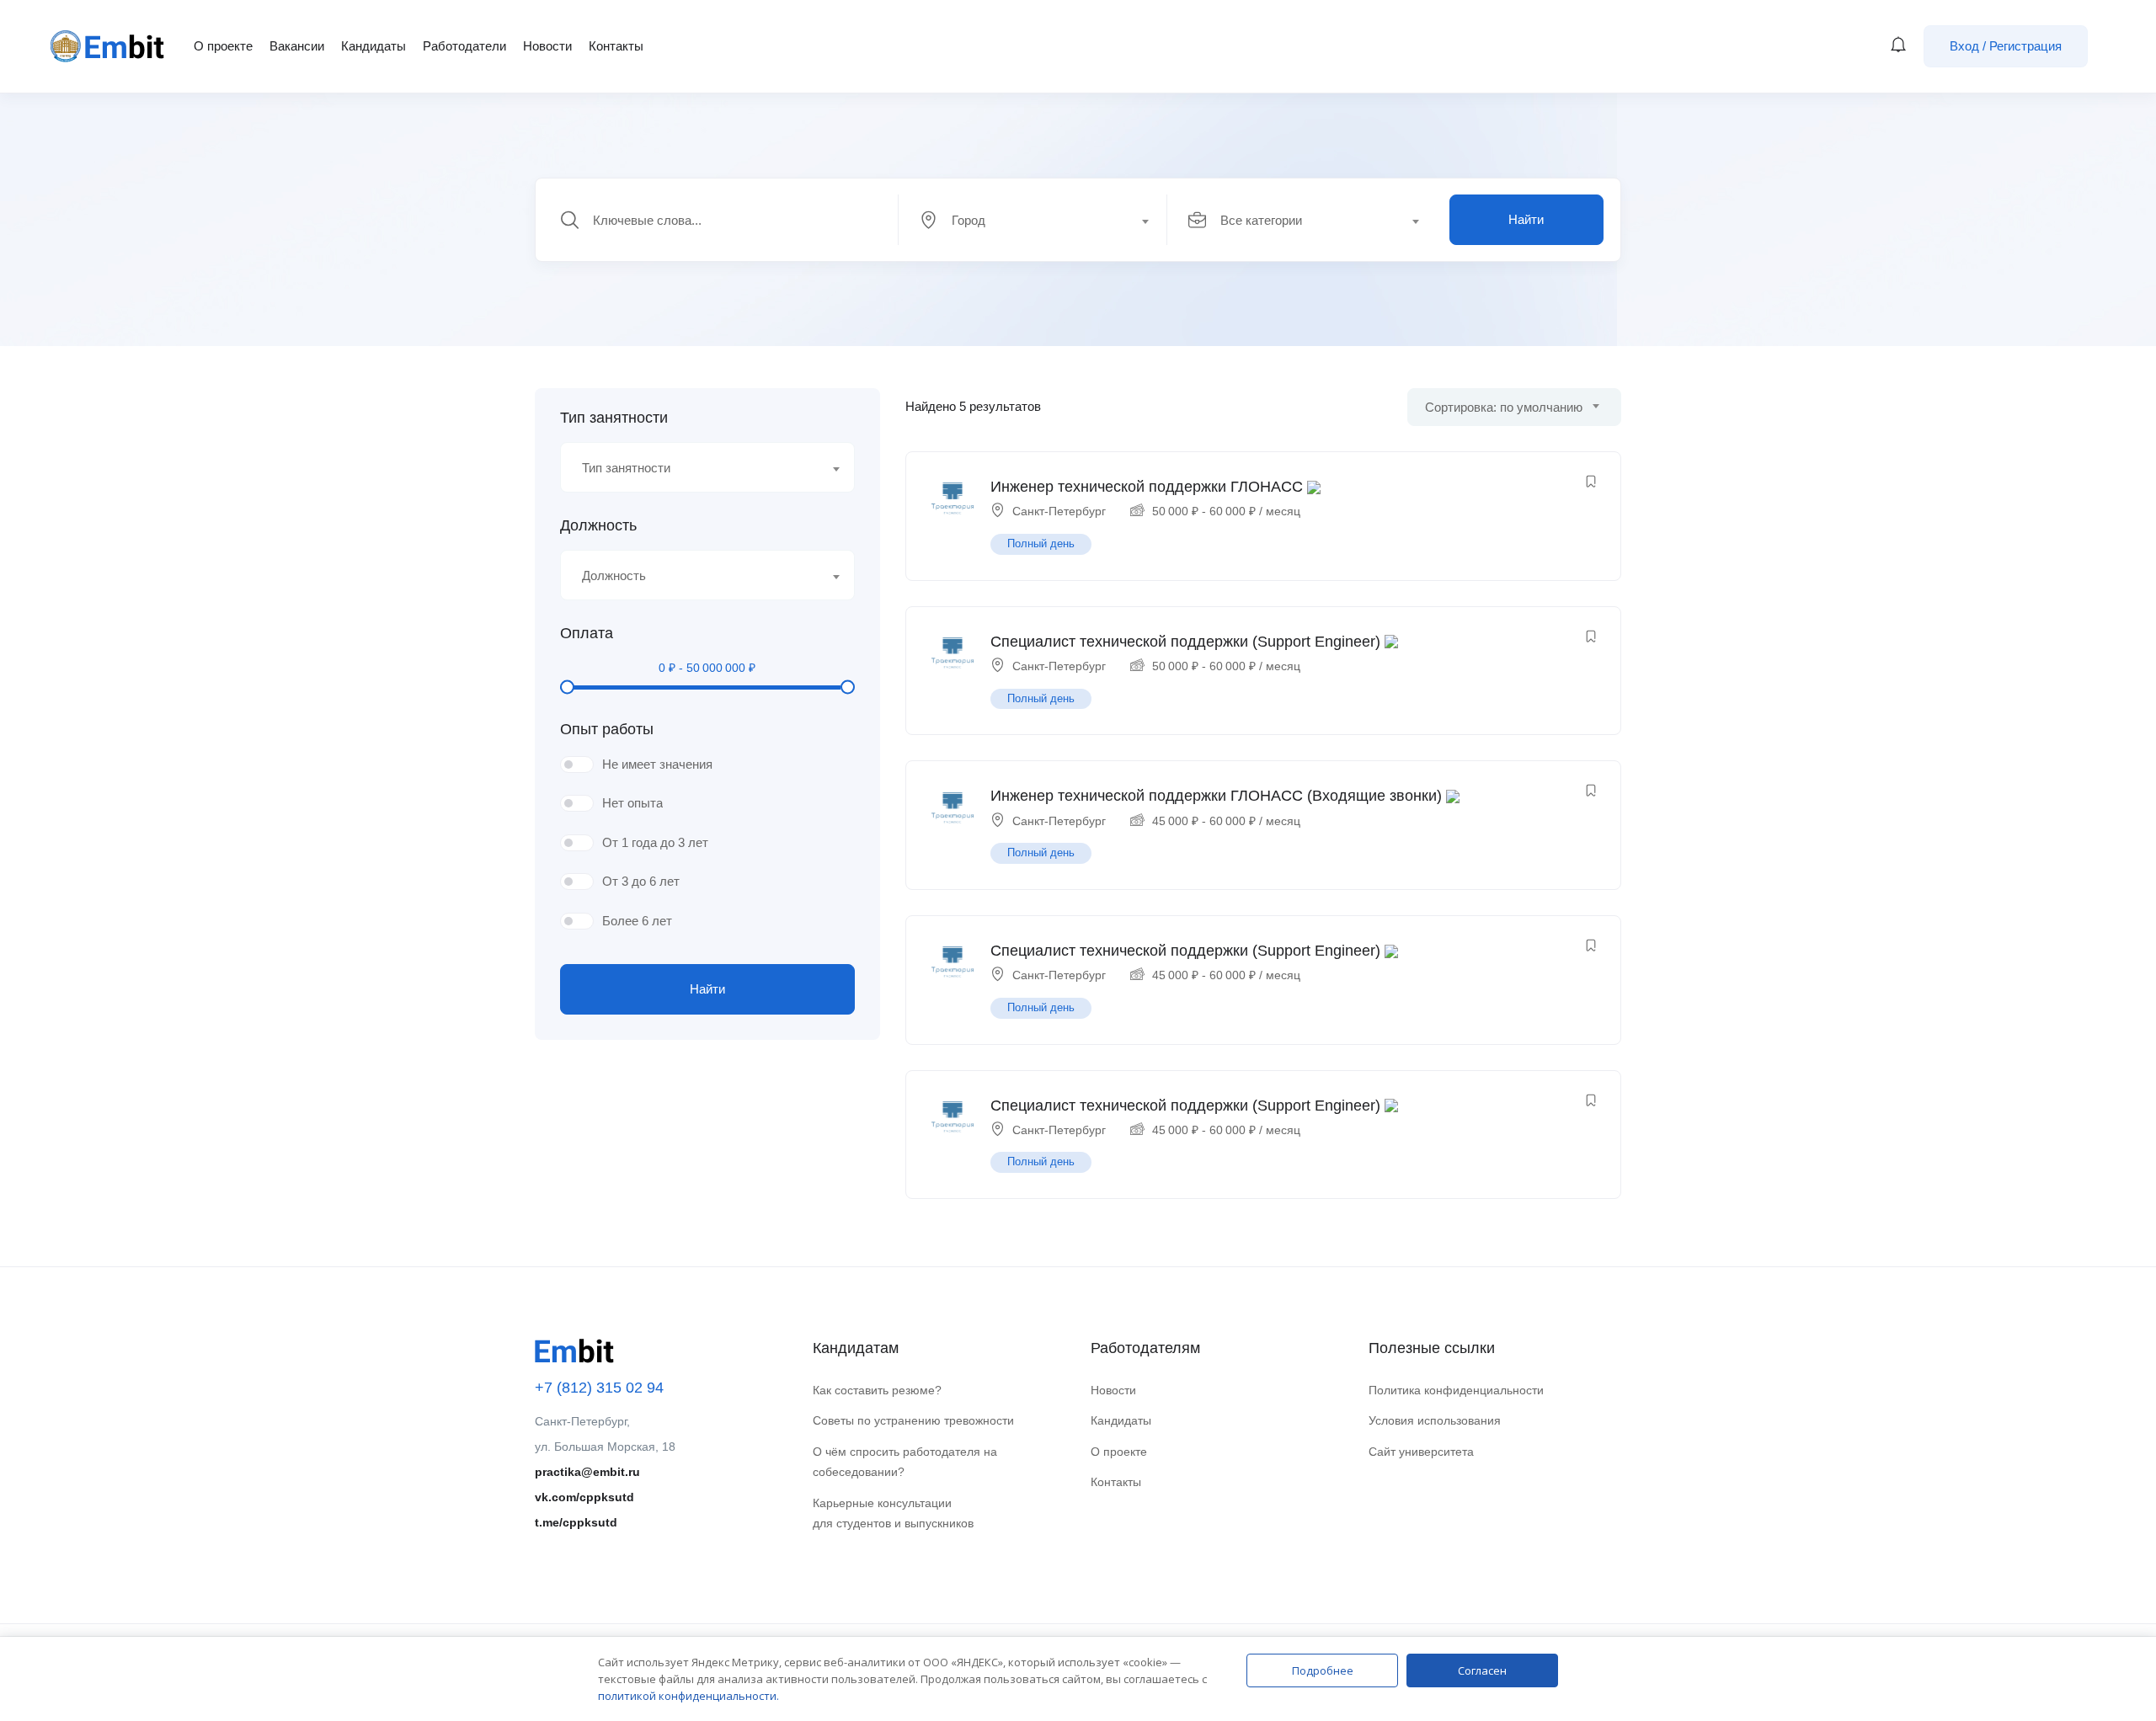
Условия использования (1435, 1420)
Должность (598, 525)
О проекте (223, 46)
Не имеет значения (657, 764)
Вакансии (297, 46)
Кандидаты (374, 46)
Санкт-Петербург (1059, 511)
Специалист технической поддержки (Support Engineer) (1185, 642)
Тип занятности (614, 418)
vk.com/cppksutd (584, 1497)
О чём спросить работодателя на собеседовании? (905, 1462)
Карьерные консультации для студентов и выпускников (893, 1513)
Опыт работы (607, 729)
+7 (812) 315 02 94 (599, 1388)
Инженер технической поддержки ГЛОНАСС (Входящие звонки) (1216, 796)
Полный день (1041, 543)
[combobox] (1042, 220)
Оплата (587, 633)
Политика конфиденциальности (1456, 1390)
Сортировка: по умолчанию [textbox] (1504, 407)
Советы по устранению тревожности (913, 1420)
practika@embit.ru (587, 1472)
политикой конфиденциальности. (688, 1696)
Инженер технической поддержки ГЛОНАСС (1147, 487)
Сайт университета (1421, 1452)
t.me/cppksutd (576, 1522)
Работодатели (464, 46)
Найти (1526, 219)
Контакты (616, 46)
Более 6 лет (637, 921)
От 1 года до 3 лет (655, 842)
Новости (547, 46)
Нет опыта (632, 803)
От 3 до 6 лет (641, 881)
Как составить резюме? (877, 1390)
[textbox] (1032, 221)
